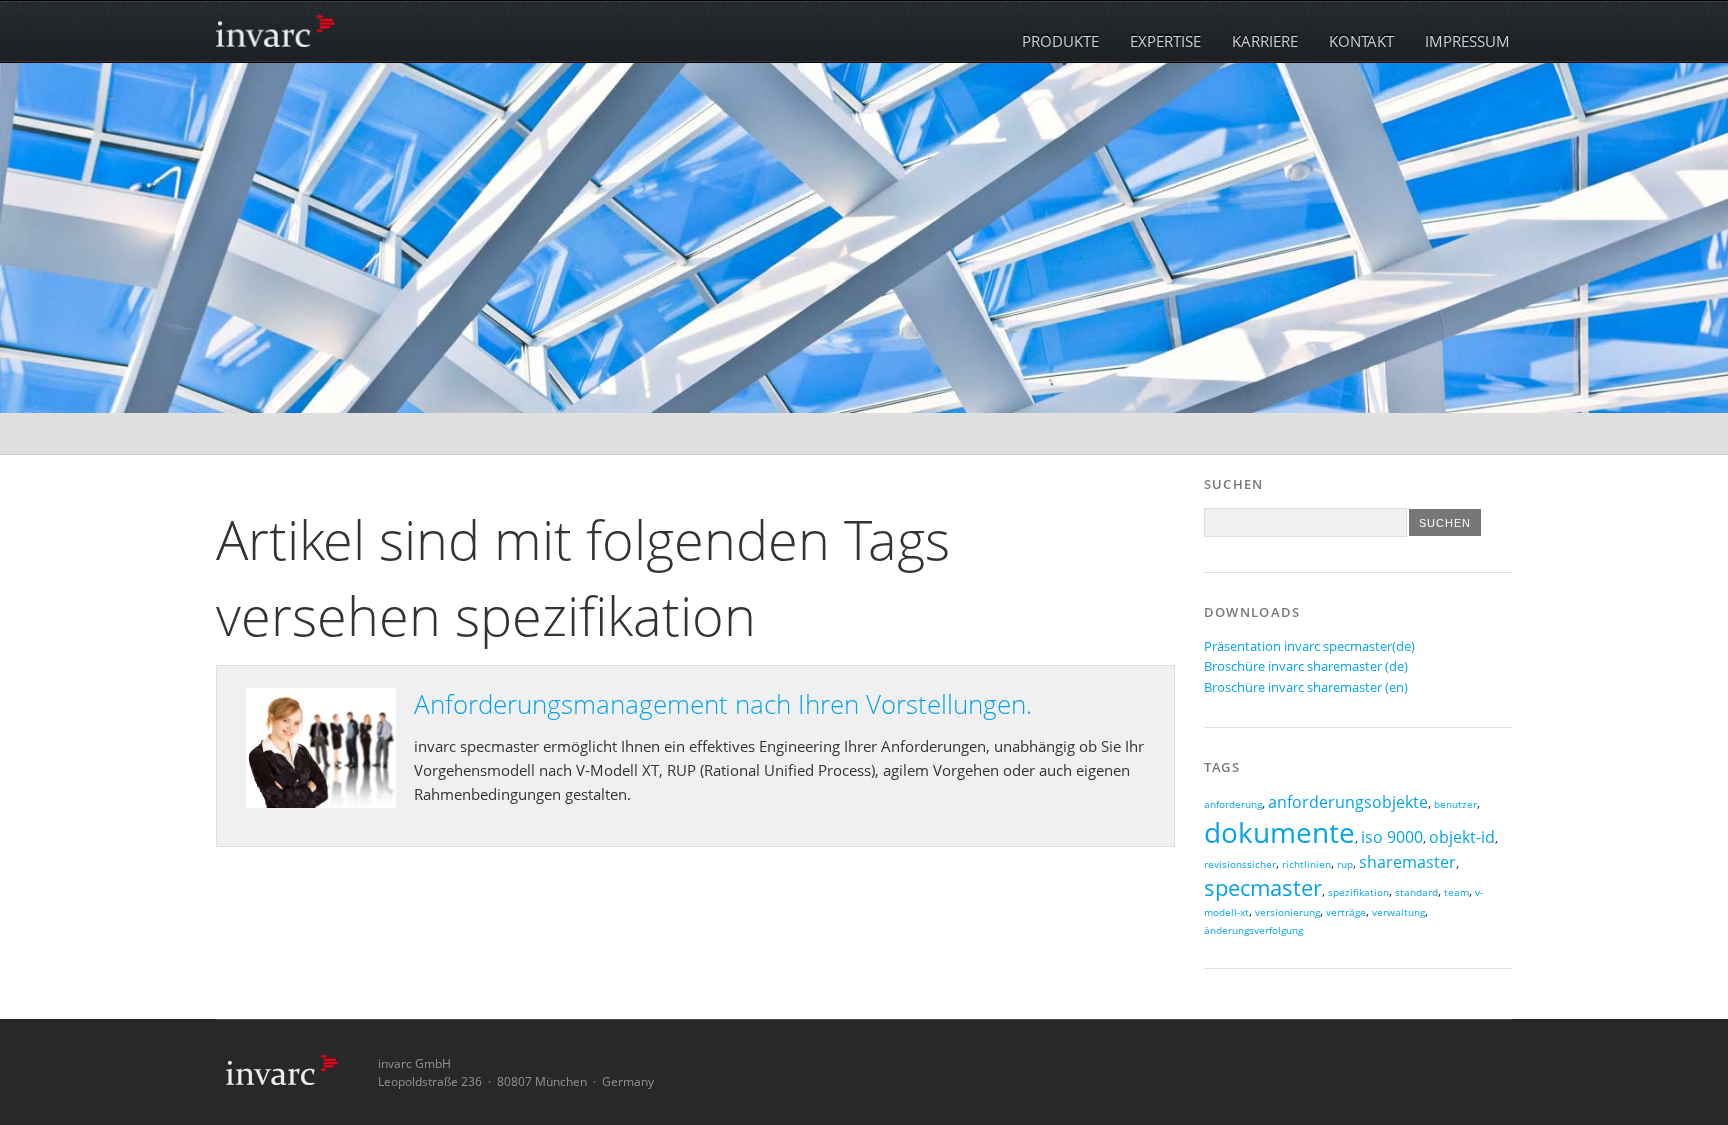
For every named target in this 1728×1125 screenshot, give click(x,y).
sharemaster (1407, 862)
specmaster (1263, 887)
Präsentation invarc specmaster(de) (1309, 646)
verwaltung (1398, 912)
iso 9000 (1392, 837)
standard (1416, 892)
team (1456, 892)
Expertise (1165, 41)
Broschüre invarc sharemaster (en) (1306, 687)
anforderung (1233, 804)
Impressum (1467, 41)
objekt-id (1462, 837)
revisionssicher (1240, 864)
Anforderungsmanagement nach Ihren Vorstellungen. (723, 704)
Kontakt (1361, 41)
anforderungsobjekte (1348, 802)
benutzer (1455, 804)
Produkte (1060, 41)
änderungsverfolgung (1253, 930)
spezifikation (1358, 892)
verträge (1346, 912)
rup (1345, 864)
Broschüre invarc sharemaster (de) (1306, 666)
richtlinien (1306, 864)
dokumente (1279, 832)
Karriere (1265, 41)
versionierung (1287, 912)
